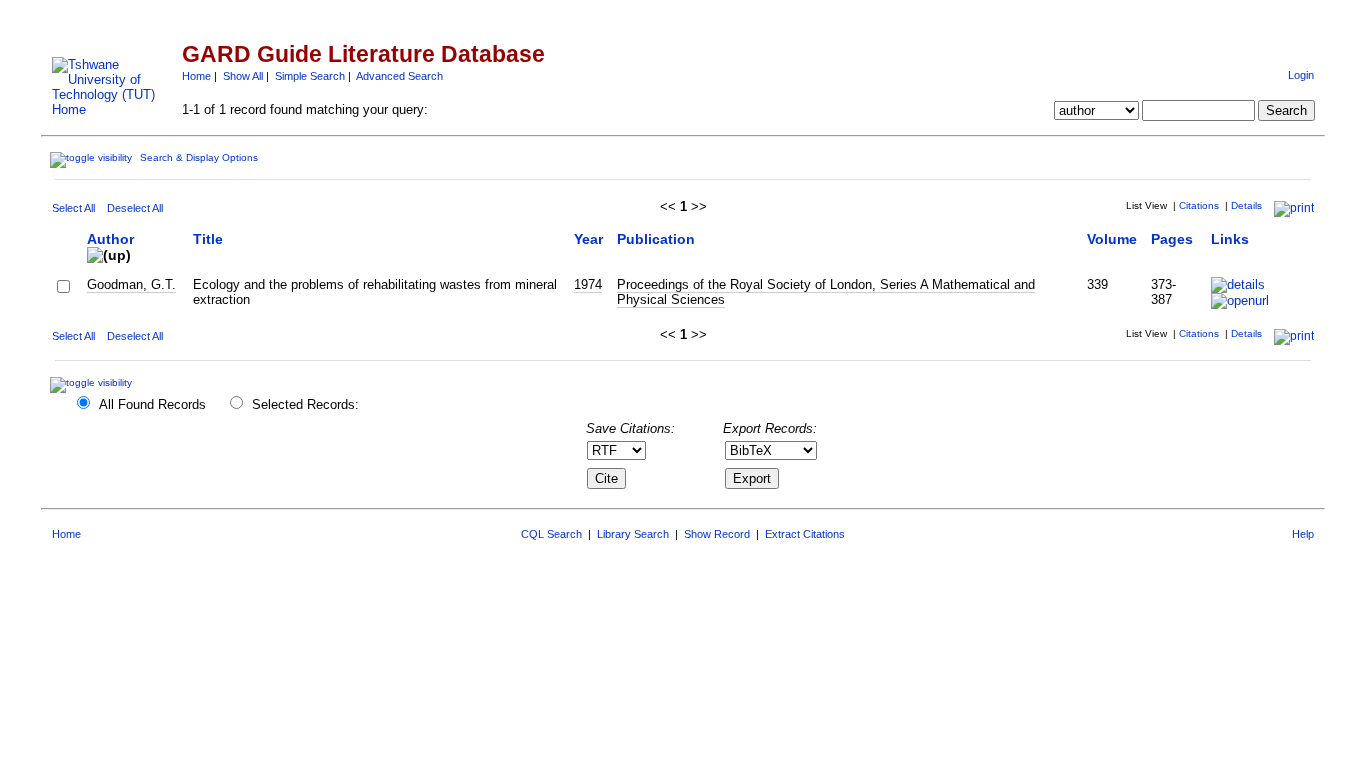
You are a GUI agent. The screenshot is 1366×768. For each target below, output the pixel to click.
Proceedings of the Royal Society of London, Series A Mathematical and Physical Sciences (826, 292)
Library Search (633, 534)
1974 (588, 284)
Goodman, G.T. (131, 284)
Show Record (717, 534)
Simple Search (310, 76)
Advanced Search (399, 76)
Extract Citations (805, 534)
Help (1303, 534)
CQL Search (551, 534)
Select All (73, 208)
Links (1230, 239)
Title (208, 239)
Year (588, 239)
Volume (1112, 239)
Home (196, 76)
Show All (243, 76)
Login (1301, 75)
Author (110, 239)
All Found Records (152, 404)
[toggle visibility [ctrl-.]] (93, 382)
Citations (1199, 205)
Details (1246, 205)
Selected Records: (305, 404)
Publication (656, 239)
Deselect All (135, 208)
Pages (1172, 239)
